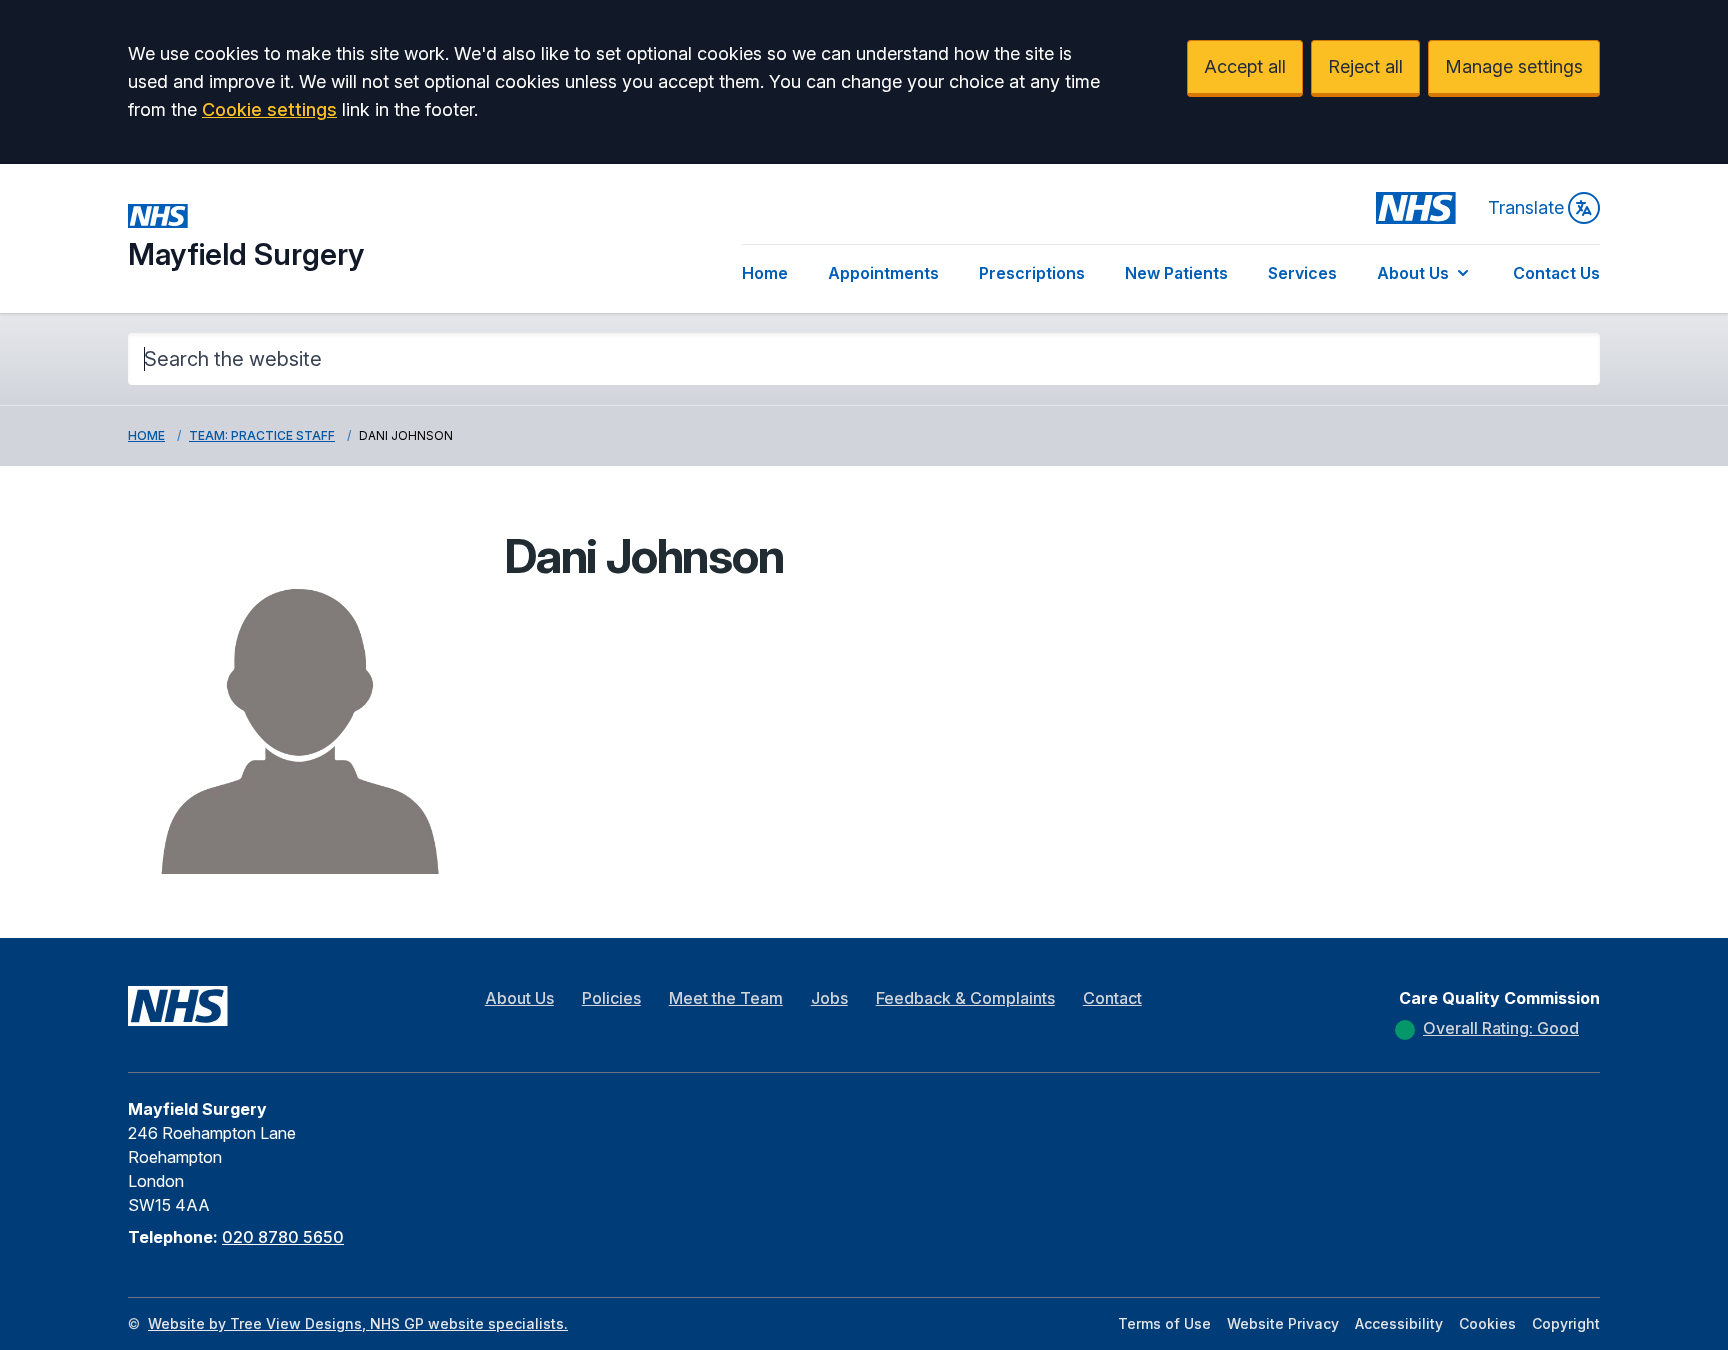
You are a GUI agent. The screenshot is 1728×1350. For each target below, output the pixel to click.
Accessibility (1399, 1323)
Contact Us (1556, 273)
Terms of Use (1164, 1323)
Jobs (829, 998)
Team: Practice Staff (262, 435)
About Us (1413, 273)
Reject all (1365, 66)
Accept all (1245, 66)
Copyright (1566, 1323)
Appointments (883, 273)
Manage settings (1514, 66)
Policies (611, 998)
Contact (1112, 998)
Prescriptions (1032, 273)
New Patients (1176, 273)
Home (765, 273)
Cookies (1487, 1323)
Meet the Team (726, 998)
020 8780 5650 (283, 1237)
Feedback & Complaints (965, 998)
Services (1302, 273)
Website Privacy (1283, 1323)
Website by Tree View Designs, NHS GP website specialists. (358, 1323)
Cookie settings (269, 109)
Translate (1526, 207)
